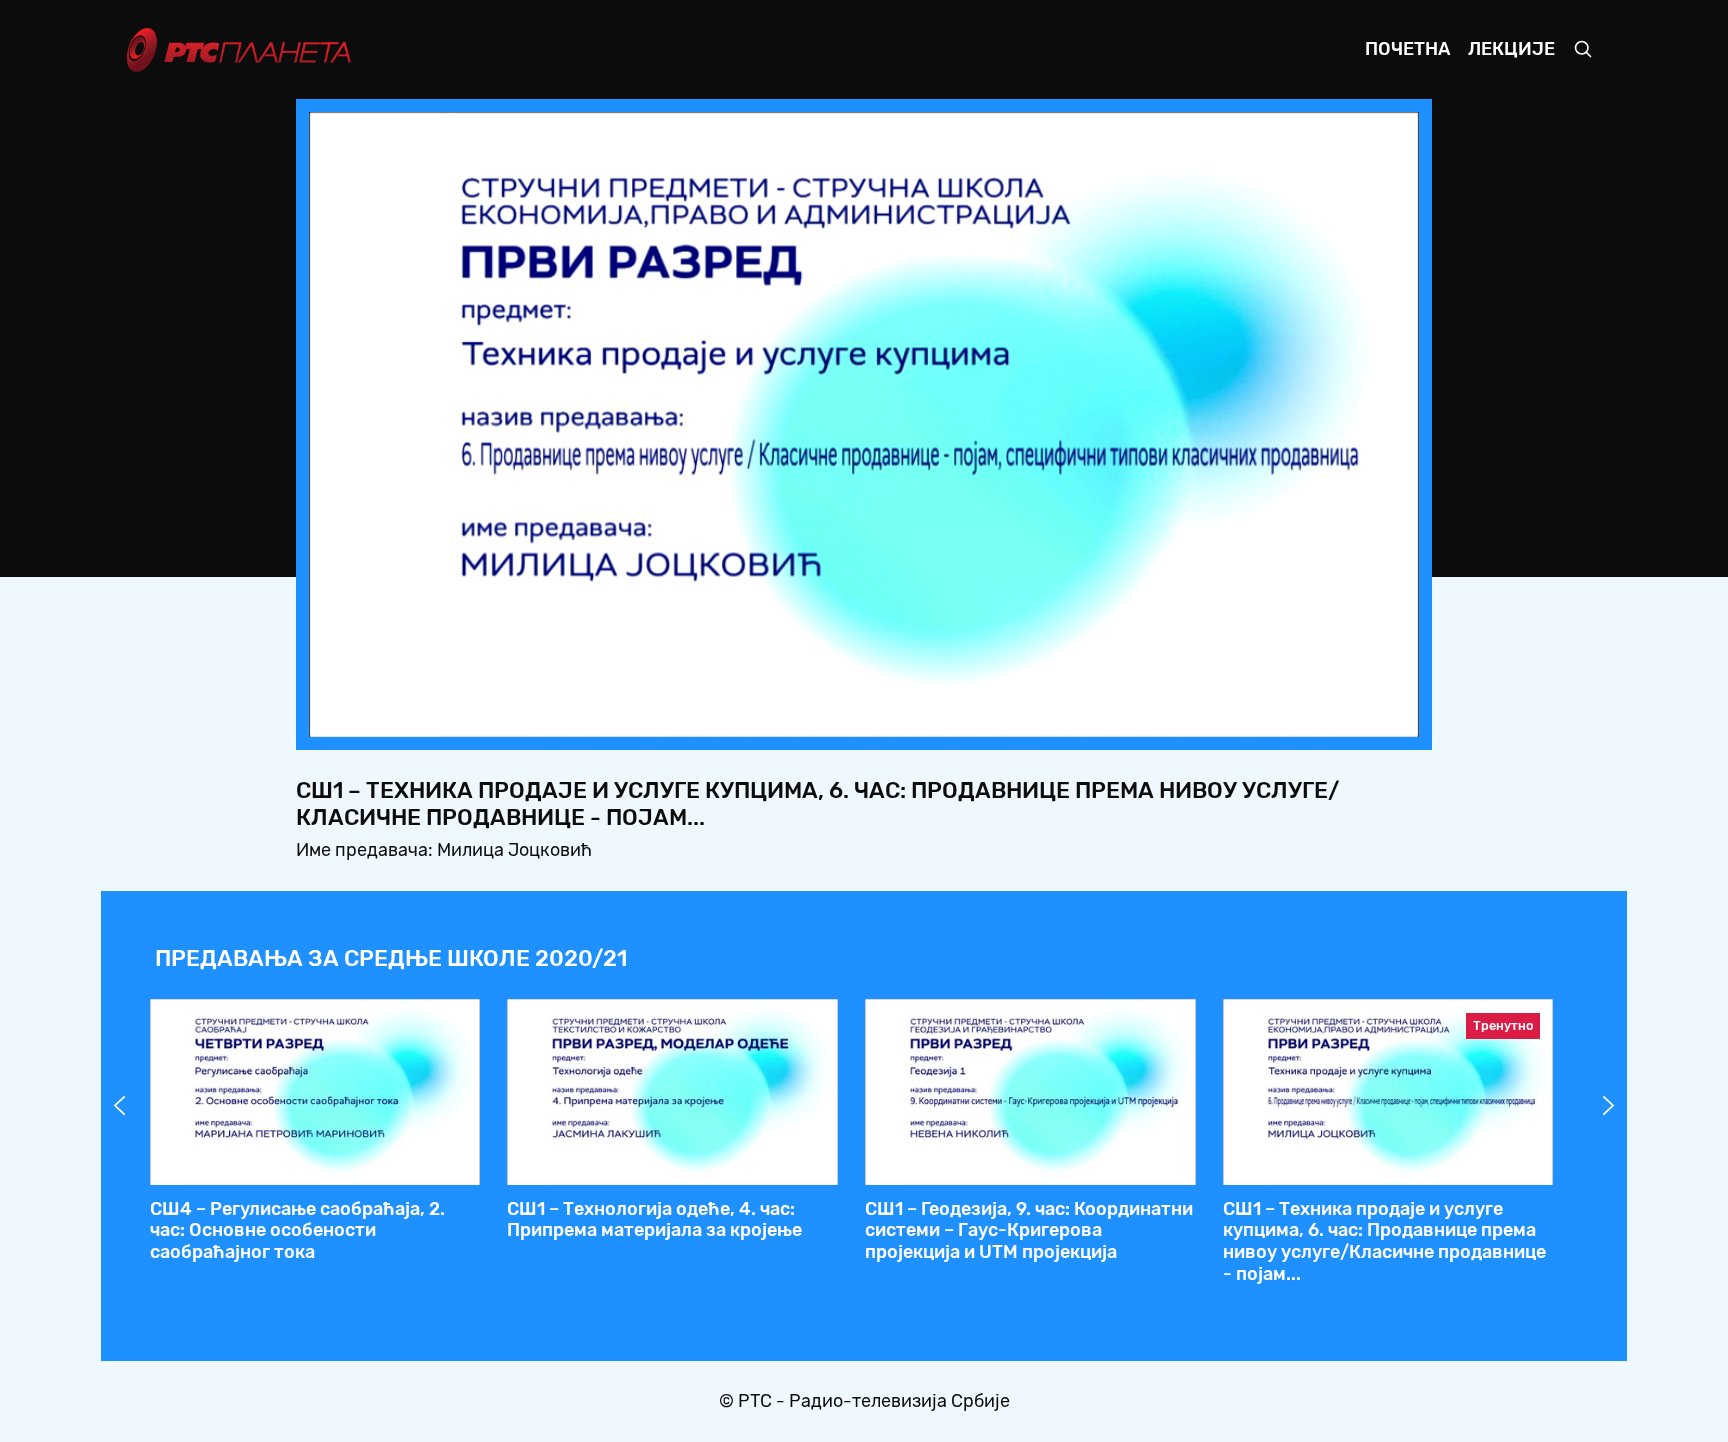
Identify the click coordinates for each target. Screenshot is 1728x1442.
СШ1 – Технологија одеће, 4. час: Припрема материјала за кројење (654, 1220)
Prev (120, 1106)
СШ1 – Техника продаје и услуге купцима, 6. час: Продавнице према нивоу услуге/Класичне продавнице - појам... (1384, 1241)
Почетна (1407, 49)
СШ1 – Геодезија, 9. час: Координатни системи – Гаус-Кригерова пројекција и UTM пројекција (1029, 1230)
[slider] (808, 715)
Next (1609, 1106)
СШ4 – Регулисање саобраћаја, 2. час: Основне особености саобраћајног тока (297, 1230)
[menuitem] (1335, 716)
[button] (1279, 716)
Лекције (1511, 49)
